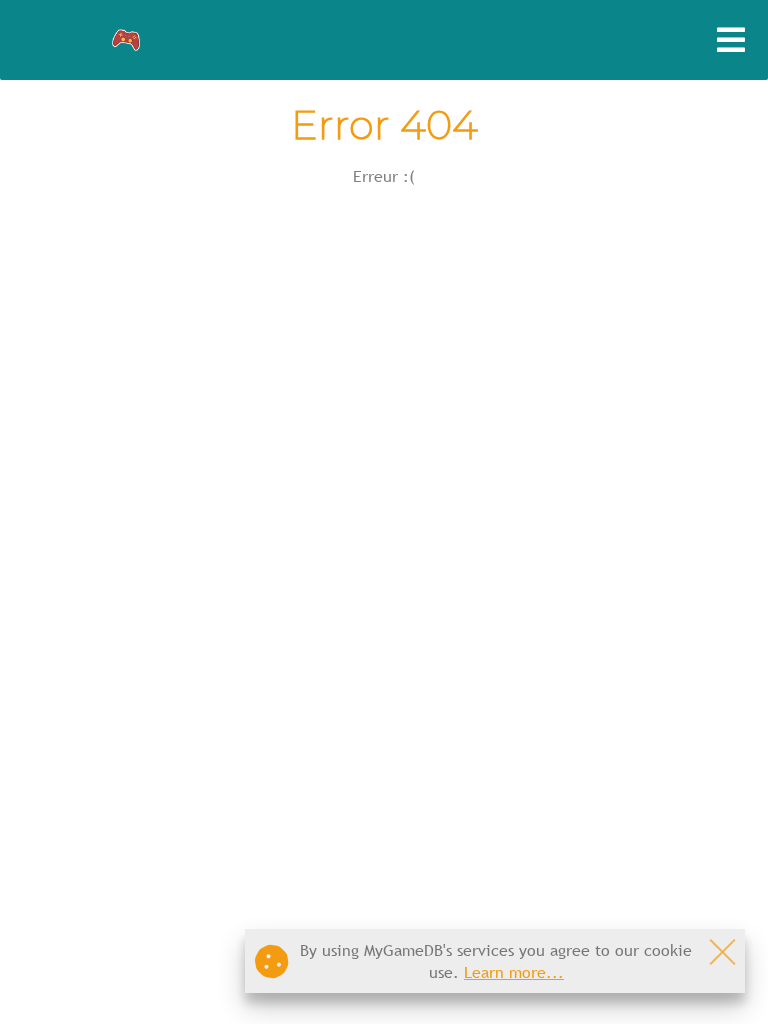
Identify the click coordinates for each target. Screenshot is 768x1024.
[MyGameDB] (126, 40)
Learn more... (514, 972)
